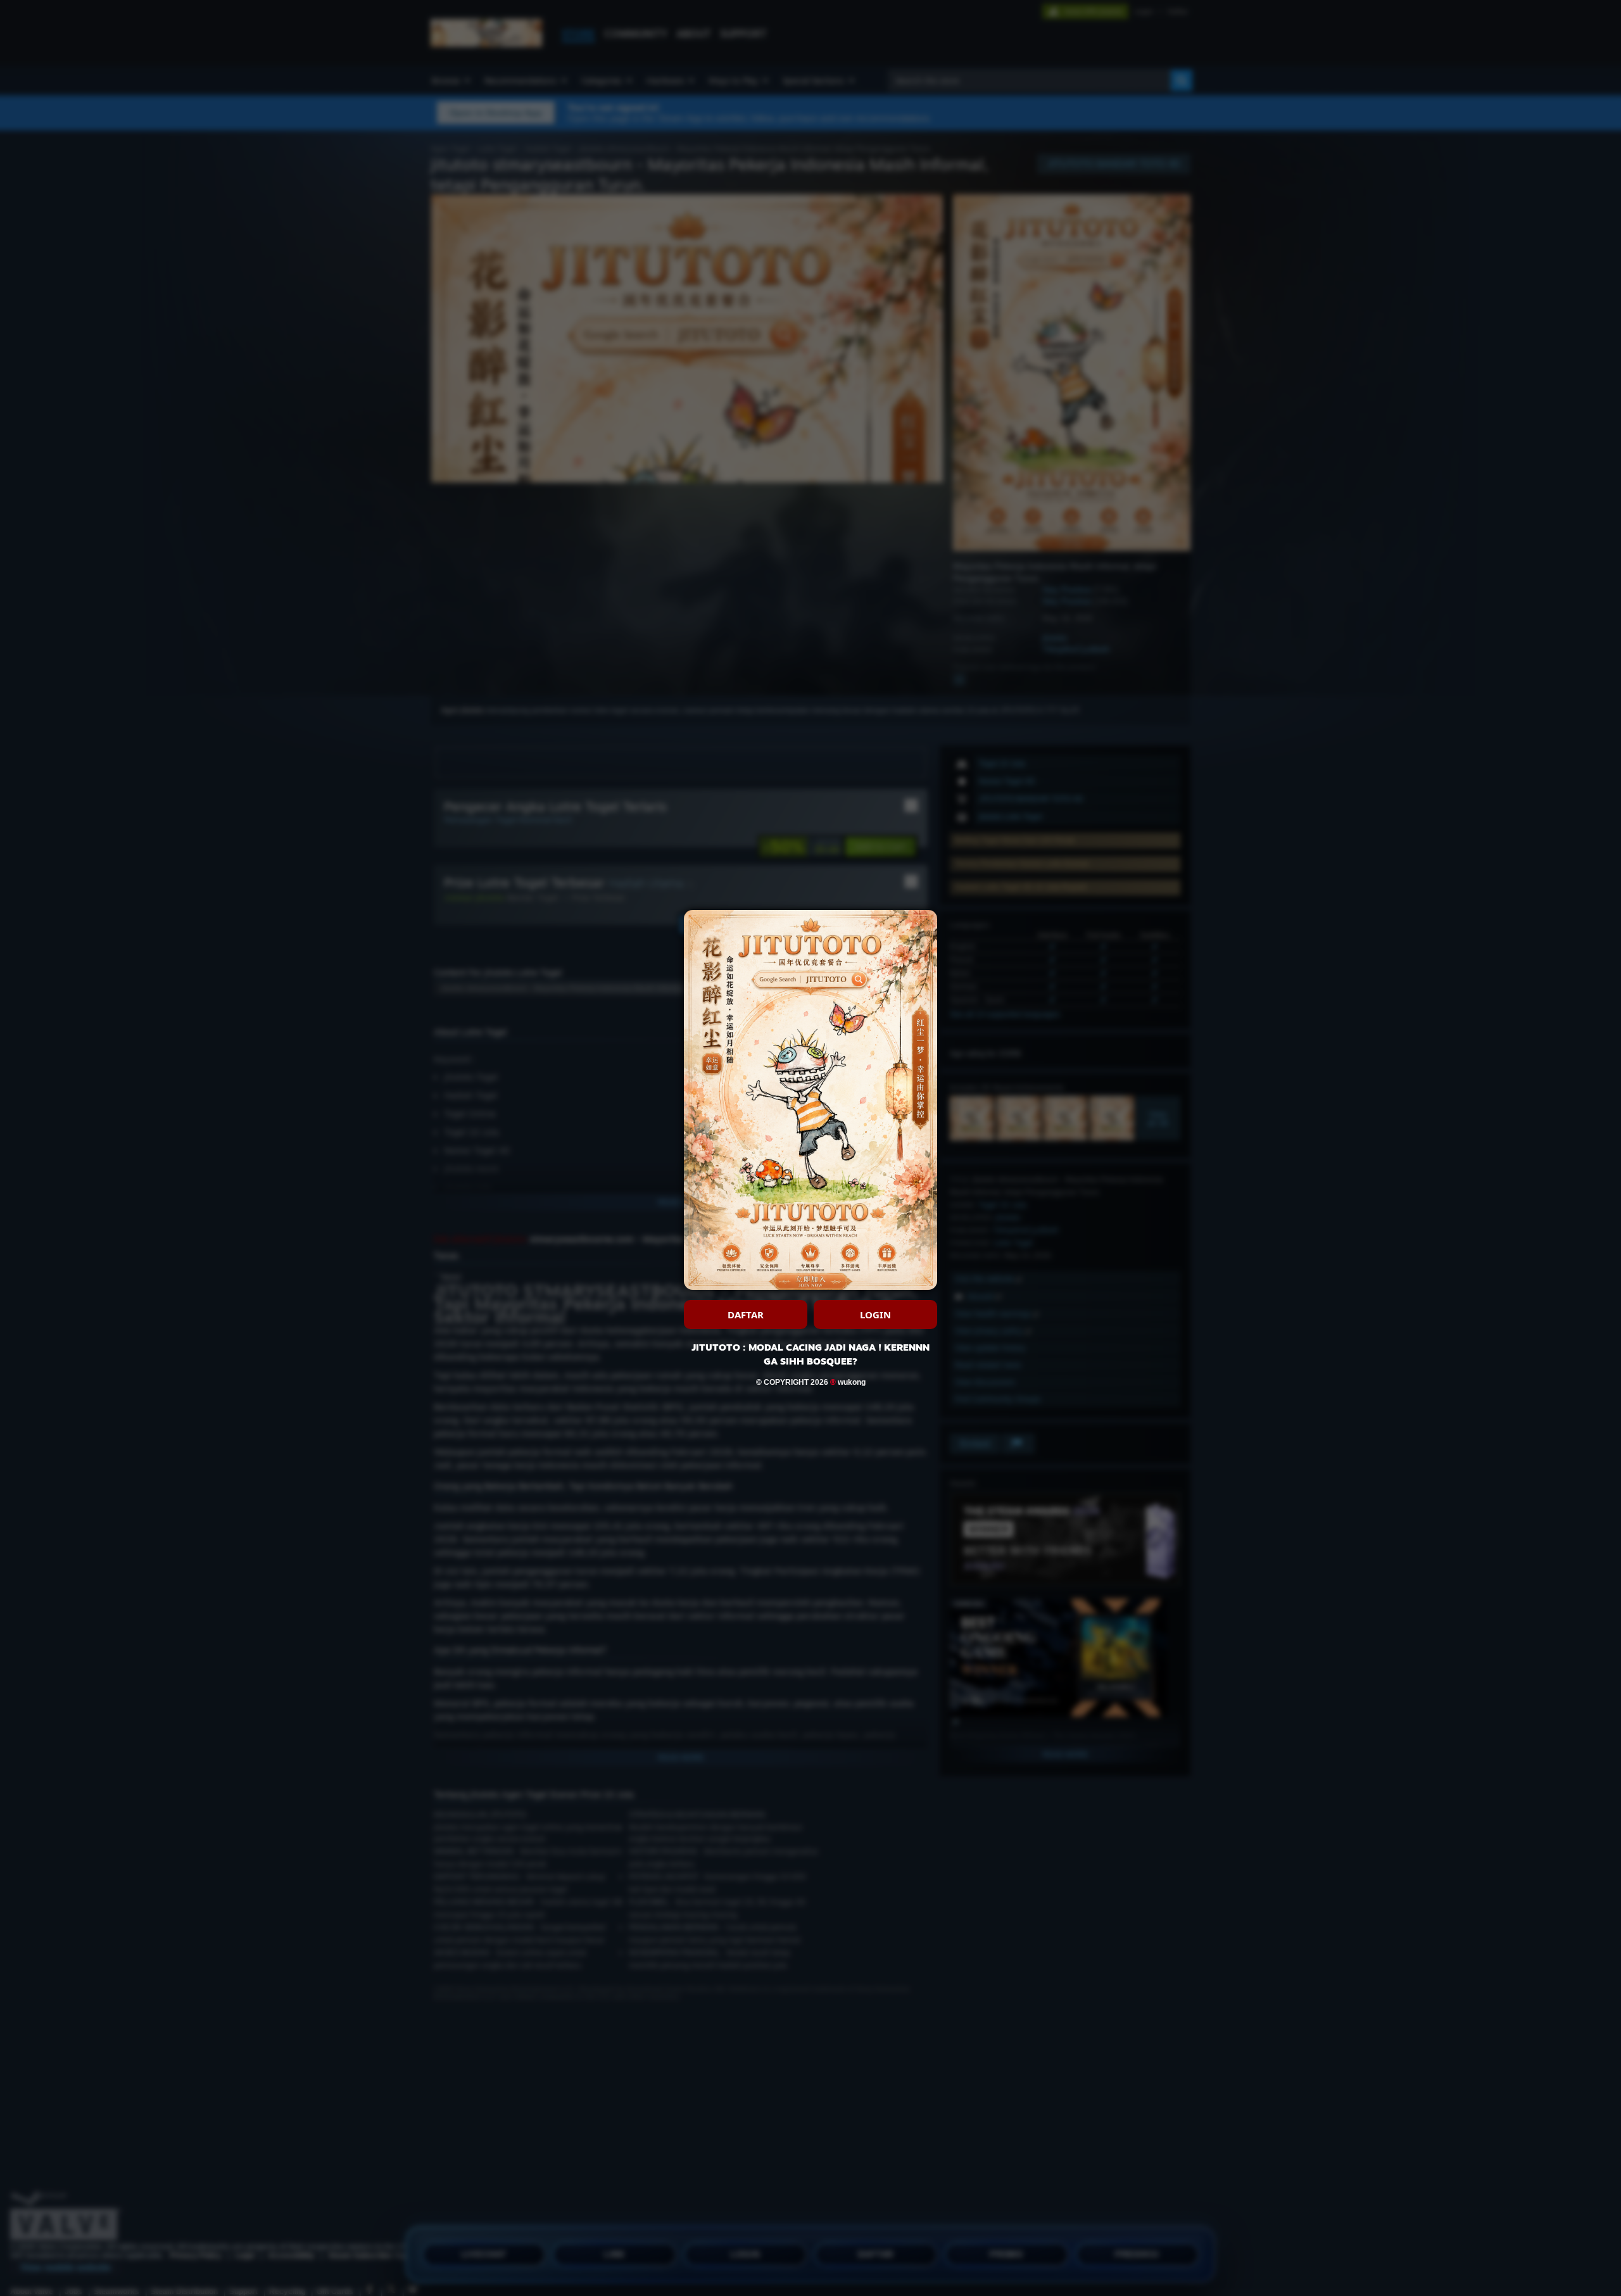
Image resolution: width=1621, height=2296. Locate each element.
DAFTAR (746, 1315)
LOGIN (875, 1315)
